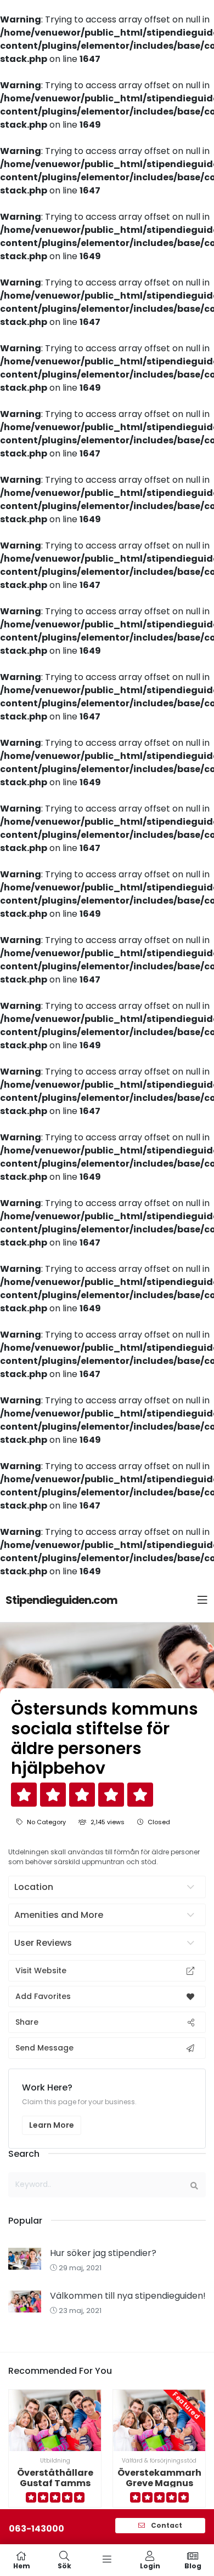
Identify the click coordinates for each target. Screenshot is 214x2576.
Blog (193, 2565)
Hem (22, 2565)
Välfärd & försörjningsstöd (159, 2461)
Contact (166, 2525)
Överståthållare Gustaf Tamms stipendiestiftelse (55, 2483)
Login (150, 2565)
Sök (64, 2565)
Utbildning (55, 2461)
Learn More (52, 2125)
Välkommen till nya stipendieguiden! (128, 2296)
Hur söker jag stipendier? (103, 2253)
